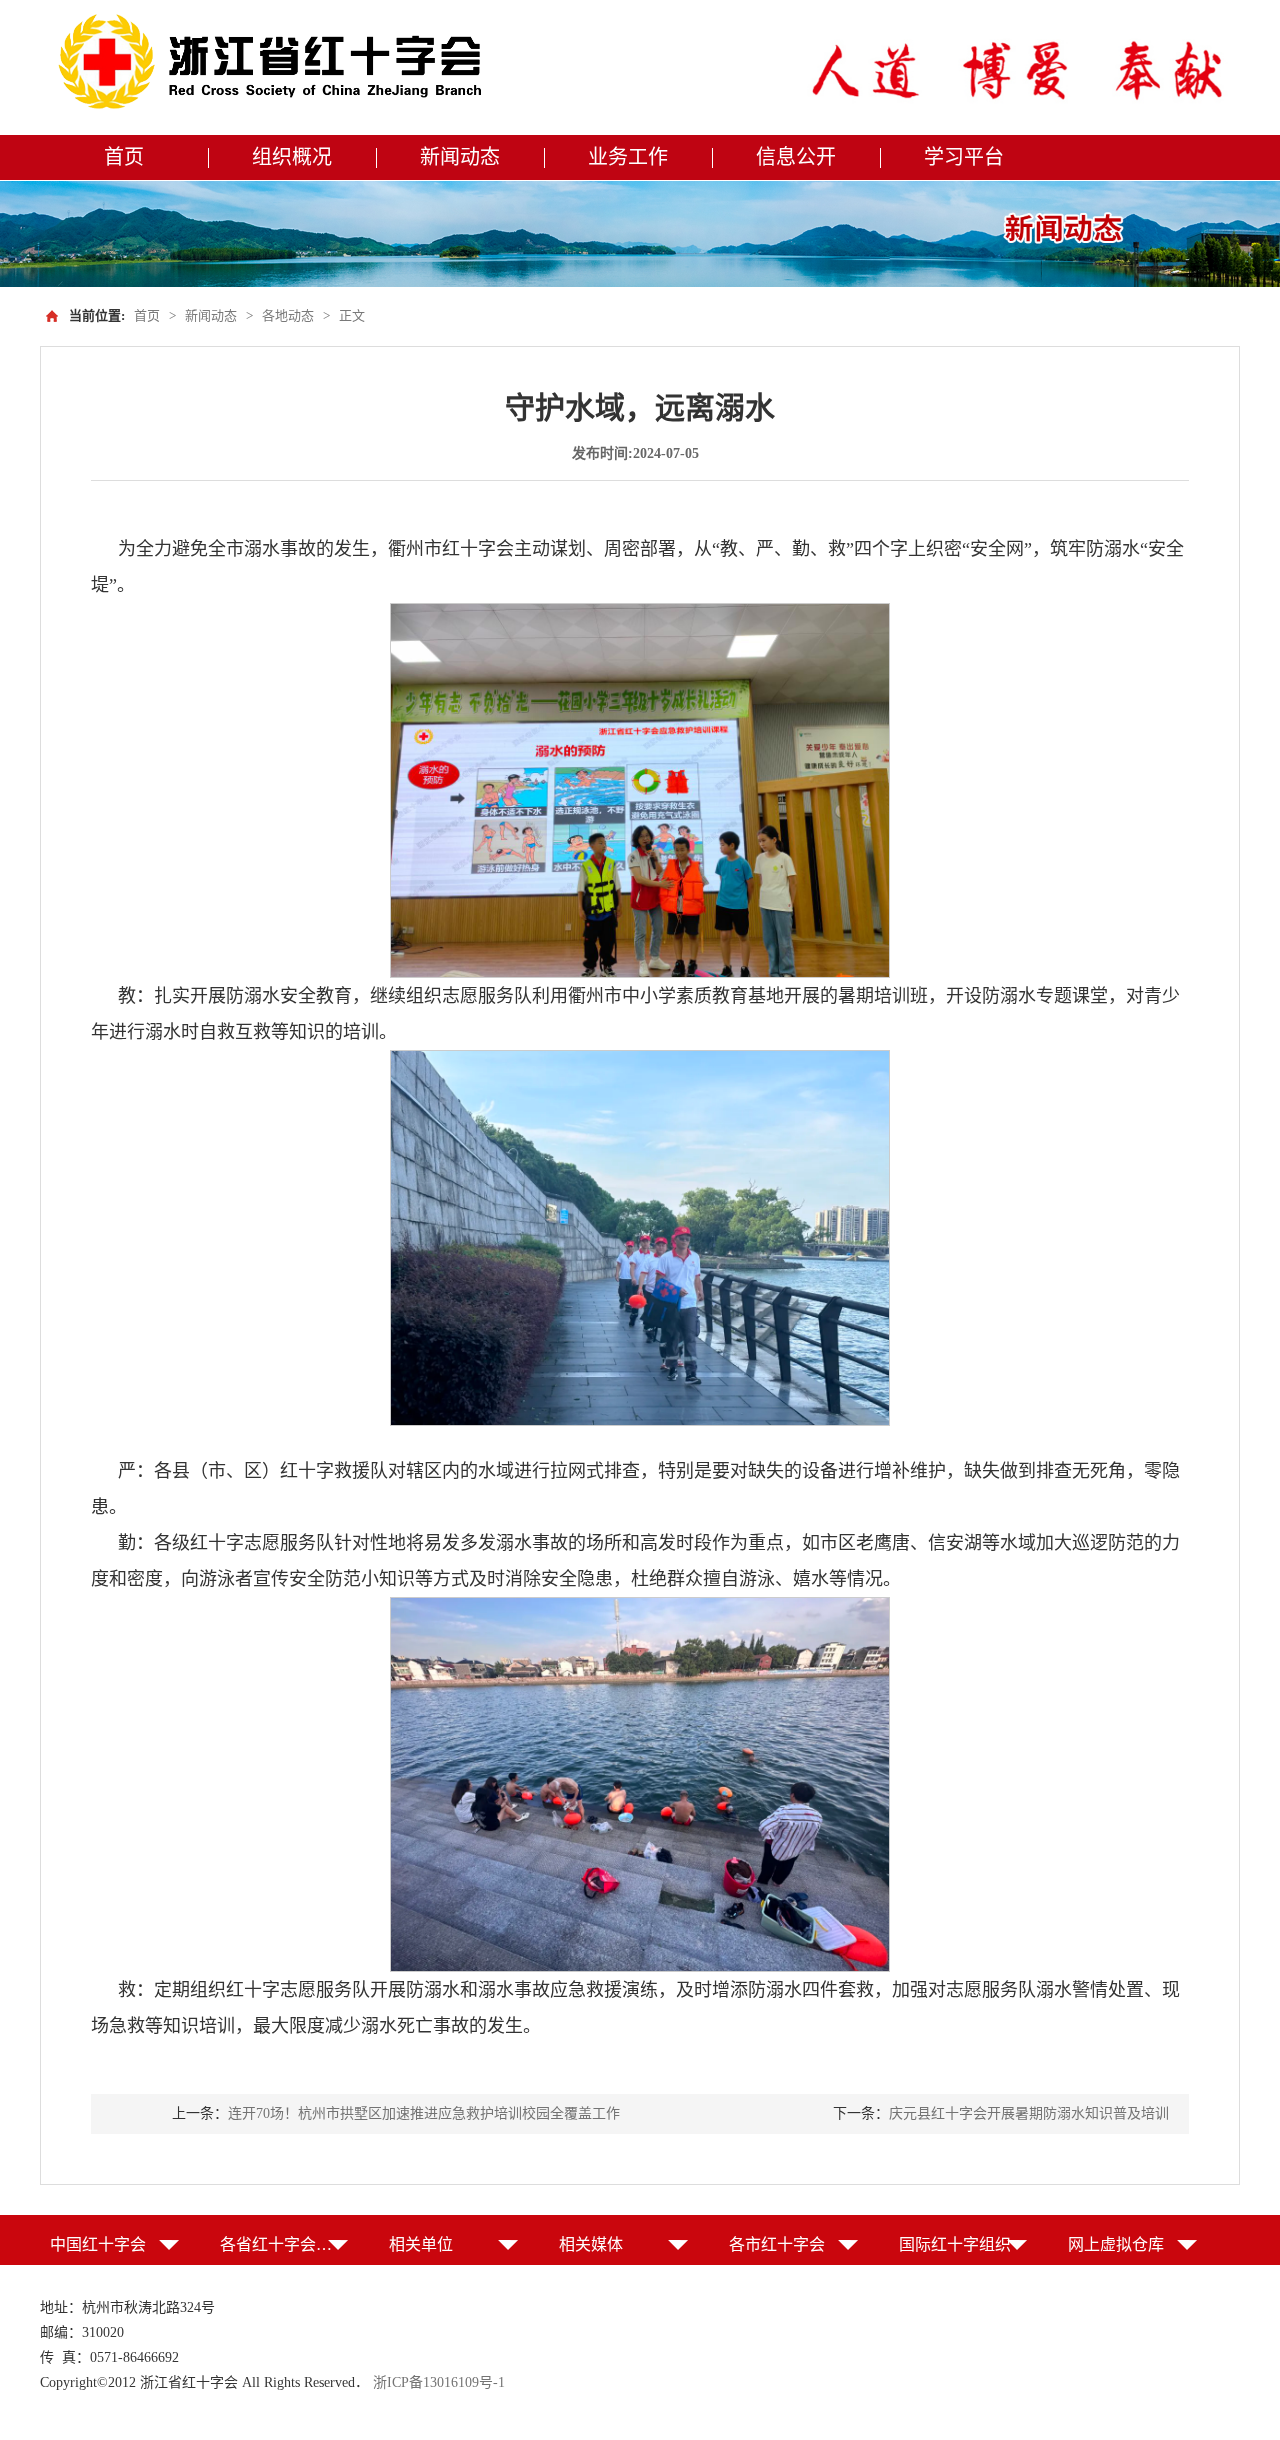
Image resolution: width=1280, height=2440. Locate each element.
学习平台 (964, 157)
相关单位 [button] (421, 2244)
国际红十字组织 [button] (955, 2244)
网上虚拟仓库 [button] (1116, 2244)
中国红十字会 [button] (98, 2244)
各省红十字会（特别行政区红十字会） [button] (285, 2244)
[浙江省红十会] (276, 62)
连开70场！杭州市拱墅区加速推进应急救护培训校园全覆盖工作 (424, 2113)
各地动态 (288, 315)
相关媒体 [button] (591, 2244)
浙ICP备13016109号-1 (439, 2382)
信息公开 (796, 157)
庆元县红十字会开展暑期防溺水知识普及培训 (1029, 2113)
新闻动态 (460, 157)
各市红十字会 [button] (777, 2244)
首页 (124, 157)
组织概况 (292, 157)
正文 (352, 315)
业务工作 (628, 157)
